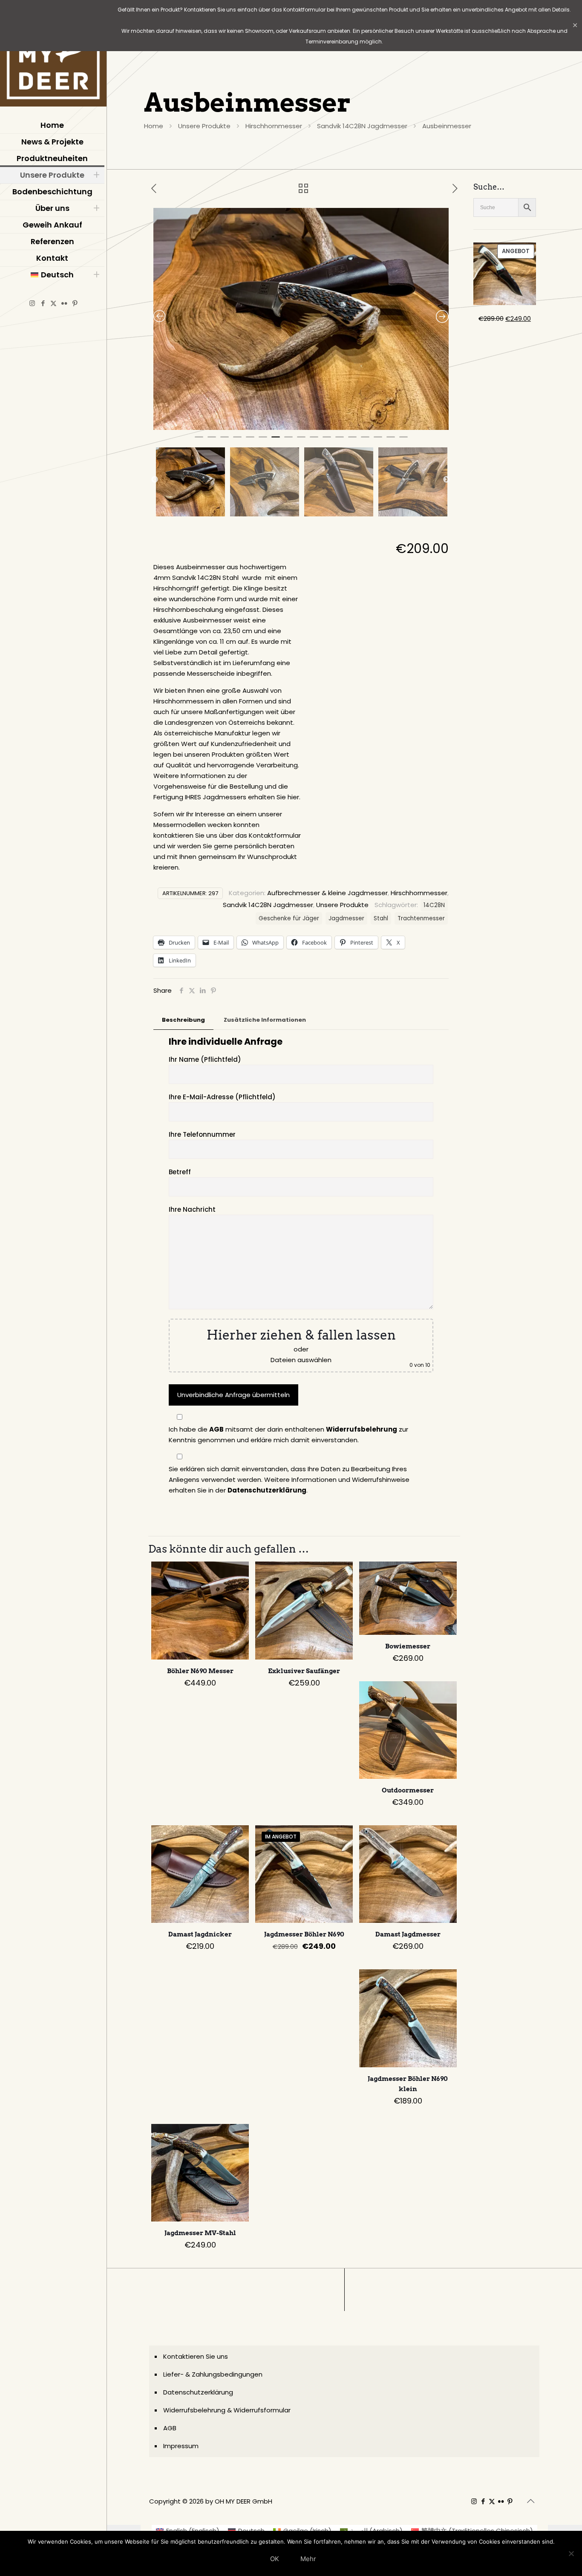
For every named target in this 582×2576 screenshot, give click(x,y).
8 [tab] (288, 441)
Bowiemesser (408, 1646)
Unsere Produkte (204, 126)
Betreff (180, 1172)
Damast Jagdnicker (200, 1934)
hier (293, 797)
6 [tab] (263, 441)
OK (275, 2559)
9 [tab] (301, 441)
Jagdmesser (346, 918)
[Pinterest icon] (75, 303)
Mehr (308, 2559)
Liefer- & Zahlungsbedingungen (213, 2374)
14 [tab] (365, 441)
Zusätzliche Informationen (265, 1020)
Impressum (181, 2446)
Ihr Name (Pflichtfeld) (205, 1059)
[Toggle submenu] (96, 175)
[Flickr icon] (64, 303)
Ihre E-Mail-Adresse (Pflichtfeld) (222, 1097)
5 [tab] (250, 441)
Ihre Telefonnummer (202, 1134)
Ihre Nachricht (192, 1209)
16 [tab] (391, 441)
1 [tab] (199, 441)
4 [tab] (237, 441)
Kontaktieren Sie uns (196, 2356)
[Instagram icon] (32, 303)
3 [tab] (225, 441)
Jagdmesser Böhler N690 (304, 1934)
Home (154, 126)
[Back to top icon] (530, 2501)
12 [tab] (340, 441)
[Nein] (571, 2553)
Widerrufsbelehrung (362, 1429)
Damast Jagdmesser (408, 1934)
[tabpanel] (301, 319)
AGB (216, 1429)
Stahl (381, 918)
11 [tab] (327, 441)
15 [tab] (378, 441)
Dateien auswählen (301, 1360)
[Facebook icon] (43, 303)
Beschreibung (183, 1020)
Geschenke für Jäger (289, 918)
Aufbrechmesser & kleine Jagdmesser (327, 893)
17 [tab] (403, 441)
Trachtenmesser (421, 918)
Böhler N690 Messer (200, 1671)
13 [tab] (352, 441)
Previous (155, 480)
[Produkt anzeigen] (237, 1573)
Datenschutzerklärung (267, 1490)
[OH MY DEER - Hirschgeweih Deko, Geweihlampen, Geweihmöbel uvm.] (53, 55)
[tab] (183, 1020)
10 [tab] (314, 441)
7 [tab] (276, 441)
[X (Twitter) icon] (53, 303)
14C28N (434, 905)
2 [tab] (212, 441)
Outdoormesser (408, 1790)
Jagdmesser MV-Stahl (200, 2233)
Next (447, 480)
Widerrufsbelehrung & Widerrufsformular (227, 2410)
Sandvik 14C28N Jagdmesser (362, 126)
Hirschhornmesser (274, 126)
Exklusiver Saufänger (304, 1671)
